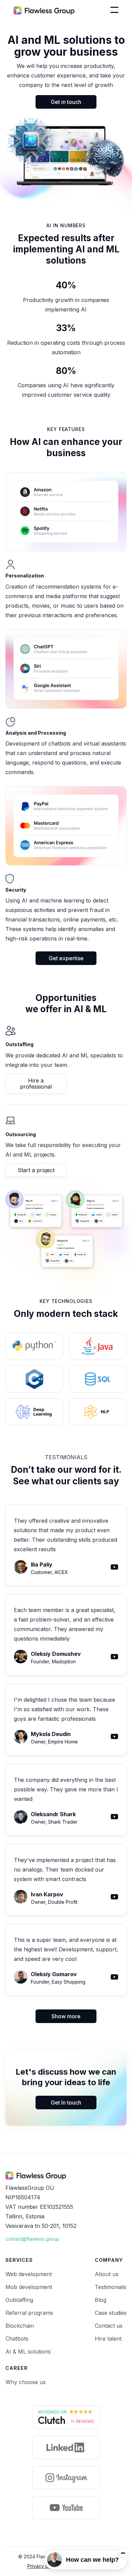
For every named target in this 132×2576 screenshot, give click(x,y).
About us (107, 2274)
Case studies (111, 2313)
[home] (44, 10)
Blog (101, 2300)
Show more (66, 2016)
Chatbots (17, 2339)
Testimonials (111, 2287)
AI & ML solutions (28, 2351)
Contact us (109, 2326)
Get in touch (66, 102)
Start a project (36, 1170)
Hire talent (108, 2339)
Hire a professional (36, 1084)
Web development (29, 2274)
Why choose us (26, 2382)
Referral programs (29, 2313)
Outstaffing (19, 2300)
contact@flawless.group (32, 2239)
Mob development (29, 2287)
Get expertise (66, 958)
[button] (114, 10)
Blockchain (20, 2326)
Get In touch (66, 2103)
